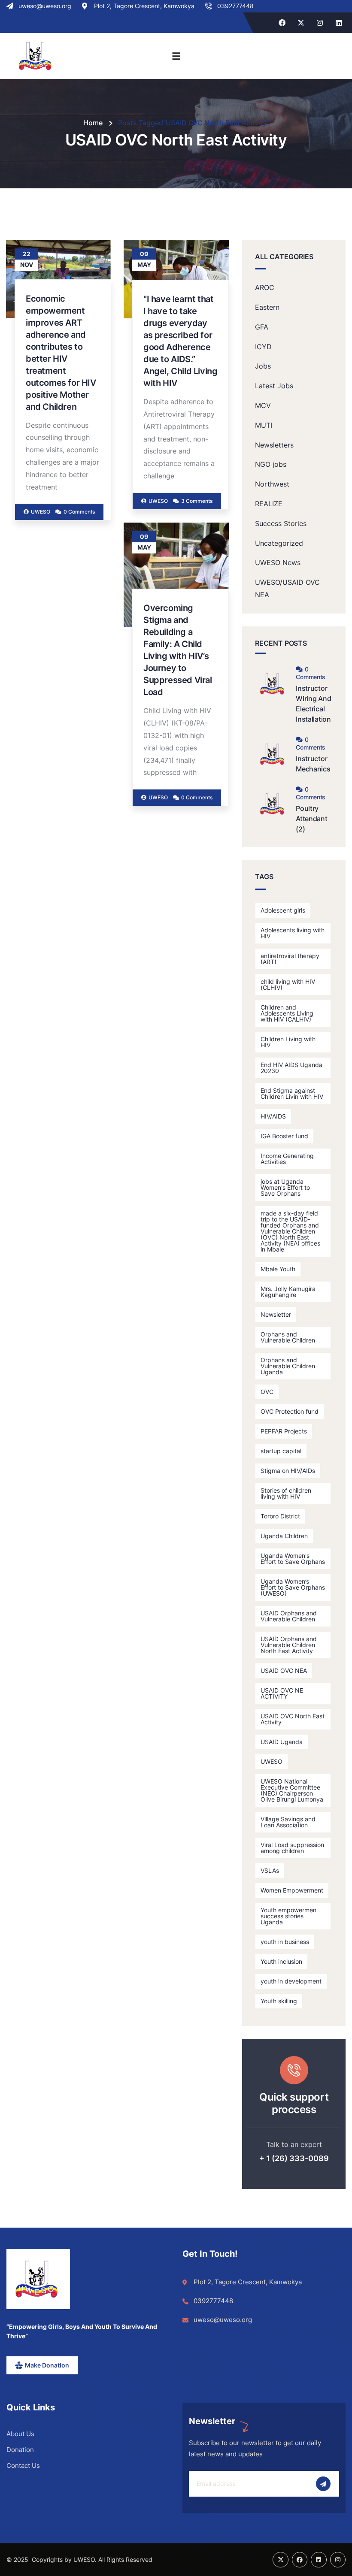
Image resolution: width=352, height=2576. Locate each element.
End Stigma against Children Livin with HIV (292, 1093)
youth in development (291, 1981)
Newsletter (276, 1314)
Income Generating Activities (287, 1159)
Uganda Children (284, 1536)
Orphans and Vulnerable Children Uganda (288, 1366)
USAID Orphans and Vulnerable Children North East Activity (289, 1645)
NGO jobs (271, 464)
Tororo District (280, 1516)
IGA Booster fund (284, 1136)
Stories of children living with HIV (286, 1493)
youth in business (285, 1942)
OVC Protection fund (290, 1411)
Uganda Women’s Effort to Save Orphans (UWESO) (293, 1587)
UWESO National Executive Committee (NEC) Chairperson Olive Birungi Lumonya (292, 1790)
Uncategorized (279, 543)
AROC (265, 287)
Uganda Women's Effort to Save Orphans (293, 1559)
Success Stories (281, 523)
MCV (263, 405)
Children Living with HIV (288, 1042)
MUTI (264, 425)
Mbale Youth (278, 1269)
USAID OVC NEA (284, 1670)
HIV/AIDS (273, 1116)
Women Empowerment (292, 1890)
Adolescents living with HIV (293, 933)
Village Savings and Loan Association (288, 1822)
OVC (267, 1392)
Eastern (267, 307)
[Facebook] (282, 23)
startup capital (281, 1451)
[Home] (36, 2279)
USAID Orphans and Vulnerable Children (289, 1616)
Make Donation (47, 2365)
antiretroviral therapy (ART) (290, 959)
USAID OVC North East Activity (293, 1719)
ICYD (263, 347)
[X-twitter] (301, 23)
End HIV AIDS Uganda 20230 (291, 1068)
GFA (262, 327)
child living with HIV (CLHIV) (288, 984)
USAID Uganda (282, 1742)
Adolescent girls (283, 910)
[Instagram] (320, 23)
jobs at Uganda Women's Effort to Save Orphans (285, 1187)
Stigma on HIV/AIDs (288, 1471)
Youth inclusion (281, 1961)
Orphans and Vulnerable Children (288, 1337)
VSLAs (270, 1870)
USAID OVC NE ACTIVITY (282, 1693)
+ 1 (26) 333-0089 (294, 2158)
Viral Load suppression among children (292, 1848)
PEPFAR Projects (284, 1431)
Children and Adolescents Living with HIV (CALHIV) (287, 1013)
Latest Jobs (274, 386)
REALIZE (269, 504)
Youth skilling (279, 2001)
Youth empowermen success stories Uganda (288, 1916)
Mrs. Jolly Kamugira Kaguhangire (288, 1292)
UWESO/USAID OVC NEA (287, 588)
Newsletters (274, 445)
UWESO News (278, 562)
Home (93, 123)
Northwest (272, 484)
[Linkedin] (339, 23)
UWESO (272, 1761)
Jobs (263, 366)
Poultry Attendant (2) (311, 819)
